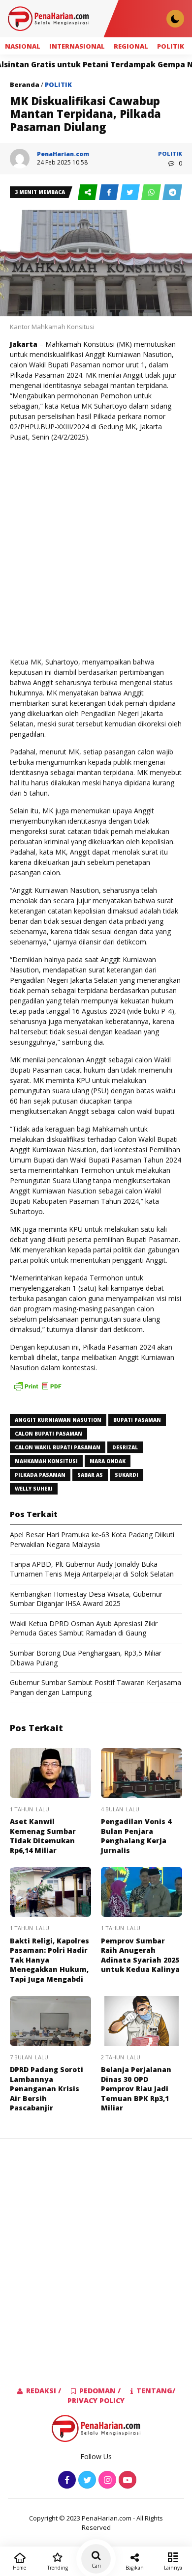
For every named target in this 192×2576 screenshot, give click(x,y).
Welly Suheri (34, 1489)
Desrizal (125, 1447)
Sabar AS (90, 1475)
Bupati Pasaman (137, 1420)
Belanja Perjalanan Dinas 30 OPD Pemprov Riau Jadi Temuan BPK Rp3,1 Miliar (136, 2089)
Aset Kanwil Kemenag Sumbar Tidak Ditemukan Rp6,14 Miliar (43, 1836)
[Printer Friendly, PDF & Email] (37, 1391)
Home (19, 2568)
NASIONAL (23, 46)
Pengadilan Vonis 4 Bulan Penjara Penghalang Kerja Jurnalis (136, 1836)
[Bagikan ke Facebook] (110, 193)
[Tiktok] (126, 2480)
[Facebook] (66, 2480)
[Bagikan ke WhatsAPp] (152, 193)
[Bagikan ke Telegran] (172, 193)
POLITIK (171, 46)
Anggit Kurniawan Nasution (58, 1420)
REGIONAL (131, 46)
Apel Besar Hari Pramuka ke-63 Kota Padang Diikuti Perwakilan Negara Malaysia (92, 1539)
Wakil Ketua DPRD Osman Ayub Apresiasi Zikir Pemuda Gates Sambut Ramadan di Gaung (84, 1628)
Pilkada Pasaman (40, 1475)
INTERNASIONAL (77, 46)
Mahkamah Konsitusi (46, 1461)
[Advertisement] (96, 549)
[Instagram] (106, 2480)
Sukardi (127, 1475)
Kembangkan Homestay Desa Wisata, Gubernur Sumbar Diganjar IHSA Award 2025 (86, 1599)
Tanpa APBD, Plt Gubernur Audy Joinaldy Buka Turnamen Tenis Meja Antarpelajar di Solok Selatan (92, 1569)
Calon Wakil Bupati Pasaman (58, 1447)
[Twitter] (86, 2480)
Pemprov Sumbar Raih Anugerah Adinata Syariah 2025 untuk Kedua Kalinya (140, 1955)
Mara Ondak (108, 1461)
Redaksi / (44, 2391)
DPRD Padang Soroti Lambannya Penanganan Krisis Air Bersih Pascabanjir (47, 2089)
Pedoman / (100, 2391)
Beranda (25, 84)
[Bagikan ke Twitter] (131, 193)
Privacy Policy (96, 2400)
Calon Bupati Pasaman (48, 1434)
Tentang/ (156, 2391)
